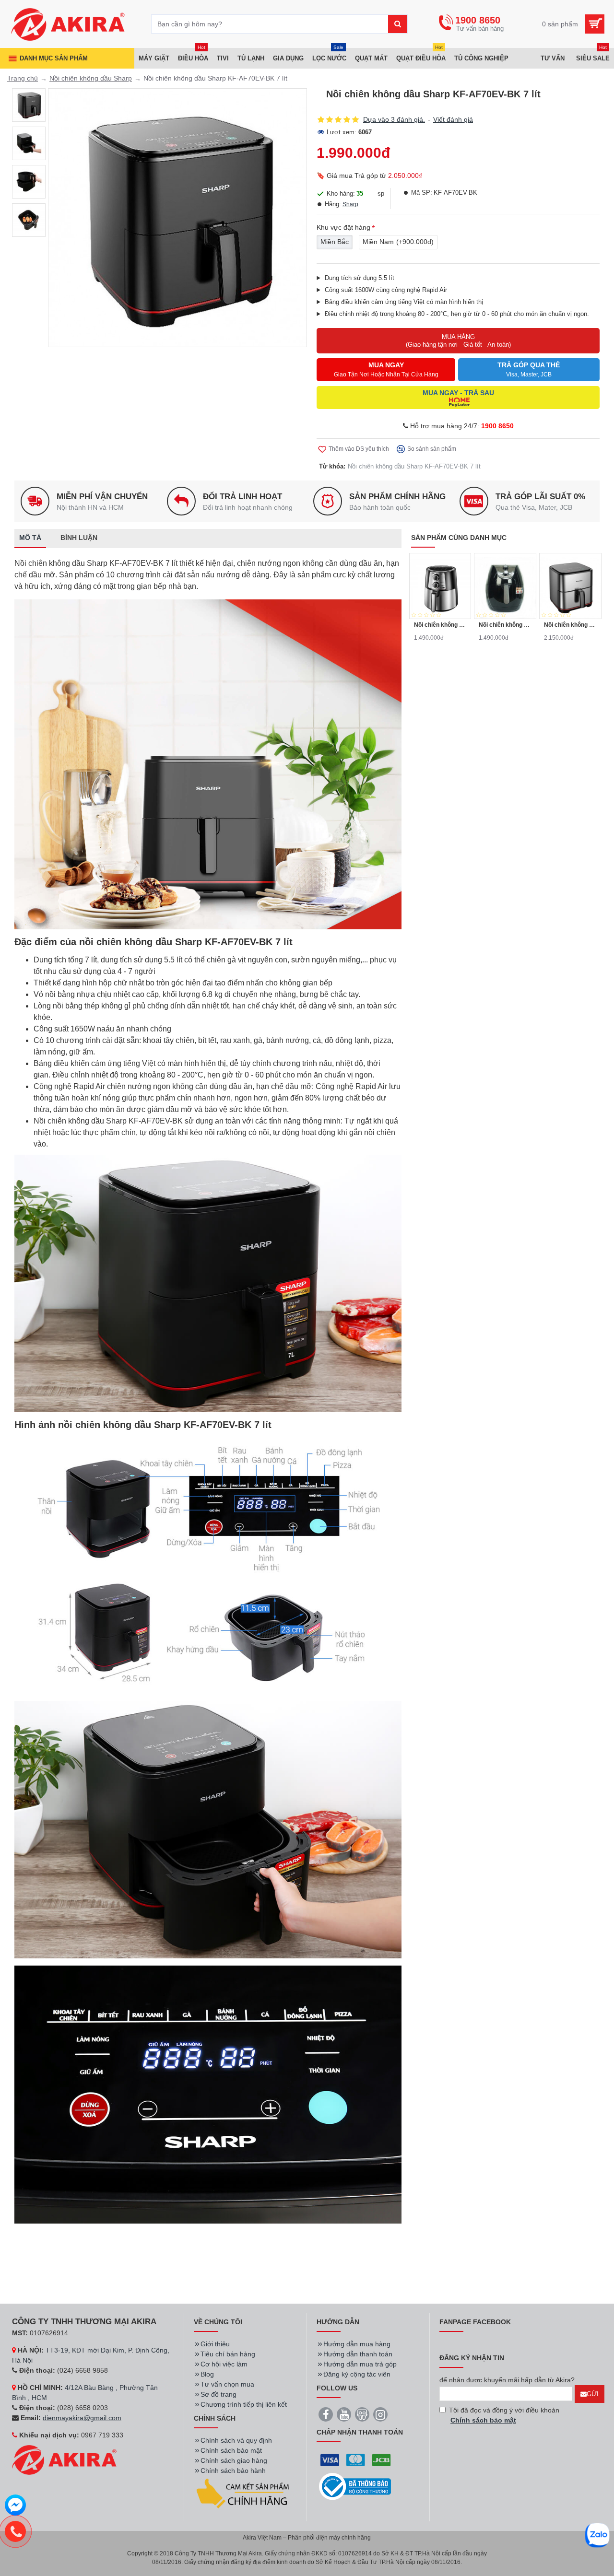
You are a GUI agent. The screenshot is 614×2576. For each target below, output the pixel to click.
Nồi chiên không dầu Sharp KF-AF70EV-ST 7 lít (570, 625)
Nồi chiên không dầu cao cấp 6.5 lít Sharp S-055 (505, 625)
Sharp (350, 204)
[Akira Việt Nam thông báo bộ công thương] (355, 2487)
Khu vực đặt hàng (343, 227)
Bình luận (79, 538)
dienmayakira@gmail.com (82, 2418)
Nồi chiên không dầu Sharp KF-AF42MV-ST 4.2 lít (440, 625)
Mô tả (30, 538)
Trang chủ (23, 78)
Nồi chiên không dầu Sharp (91, 78)
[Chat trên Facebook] (15, 2506)
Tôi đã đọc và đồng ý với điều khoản (504, 2415)
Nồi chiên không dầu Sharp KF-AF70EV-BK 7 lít (414, 466)
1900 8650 (497, 426)
